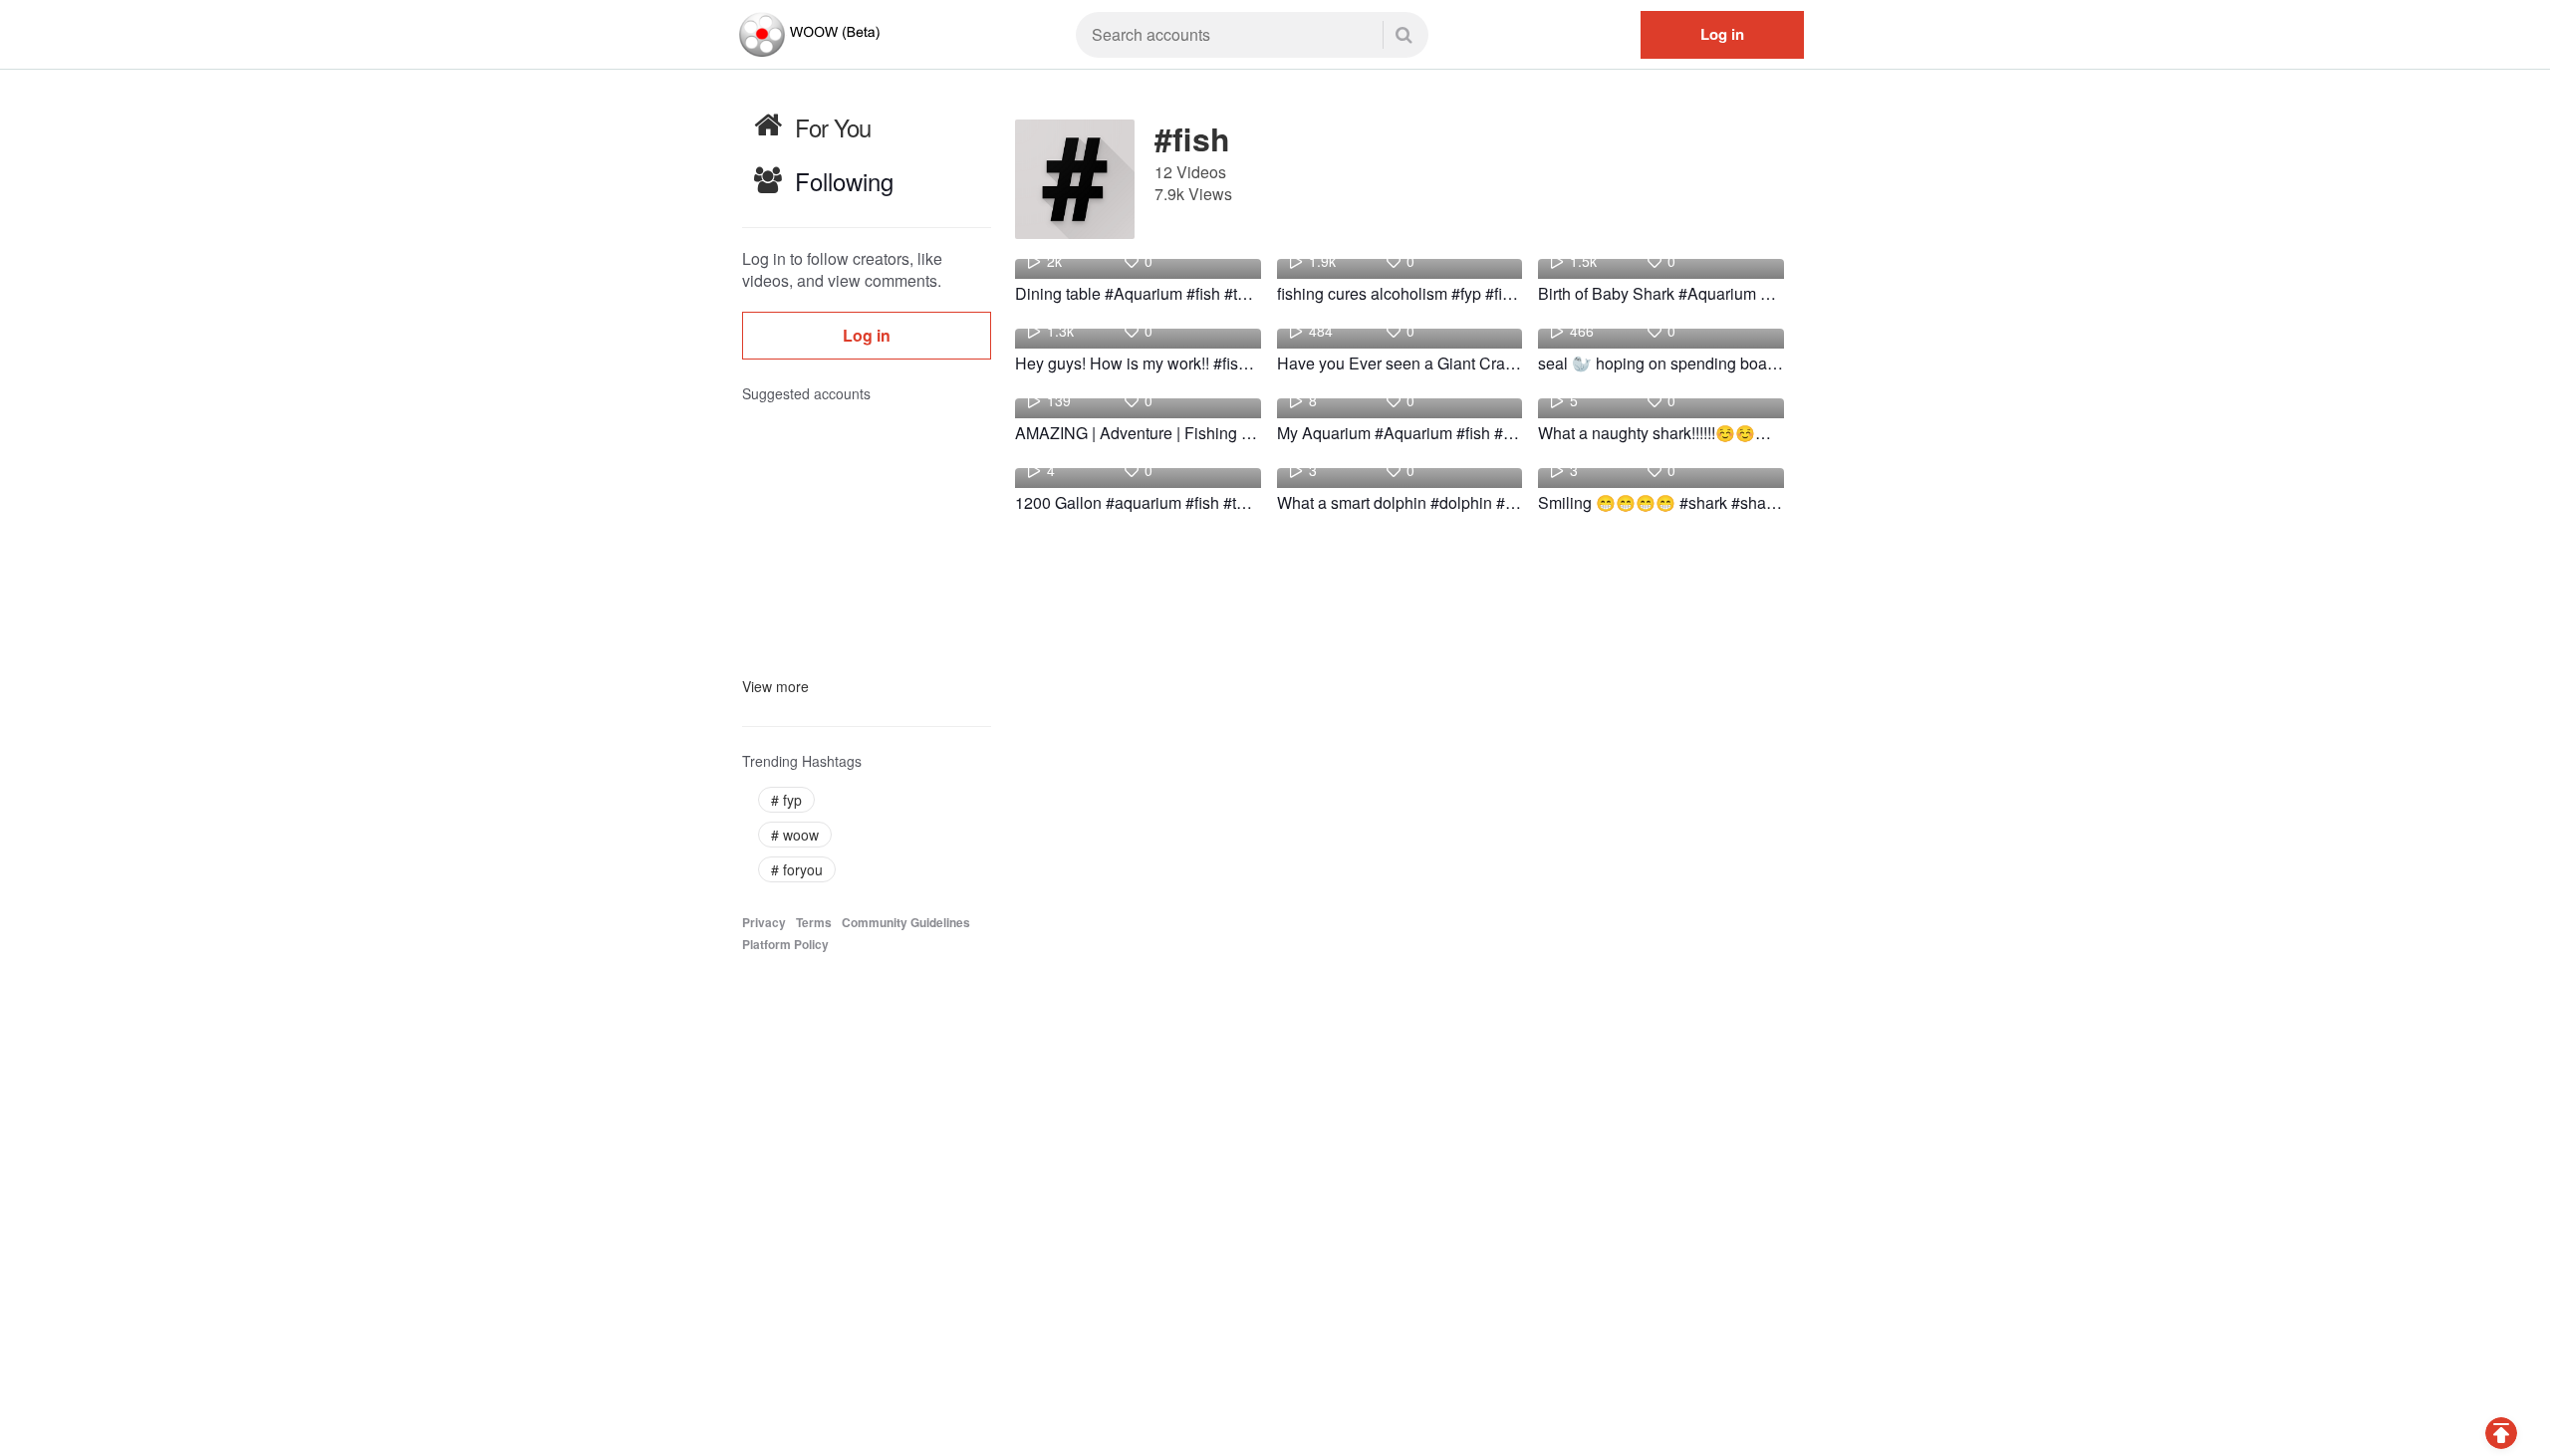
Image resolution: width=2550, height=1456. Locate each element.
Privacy (764, 923)
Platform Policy (785, 945)
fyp (786, 800)
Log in (1722, 34)
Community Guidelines (906, 923)
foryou (797, 869)
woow (795, 835)
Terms (814, 923)
